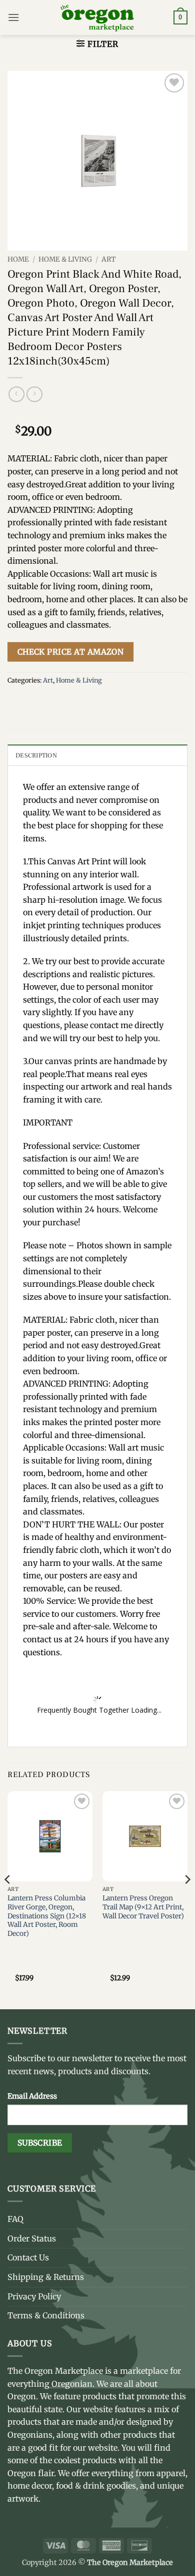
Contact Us (28, 2257)
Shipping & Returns (46, 2277)
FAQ (15, 2219)
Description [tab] (36, 755)
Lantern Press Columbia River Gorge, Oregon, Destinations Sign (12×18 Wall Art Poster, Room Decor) (47, 1916)
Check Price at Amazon (71, 652)
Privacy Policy (34, 2296)
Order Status (32, 2238)
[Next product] (16, 394)
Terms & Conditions (46, 2315)
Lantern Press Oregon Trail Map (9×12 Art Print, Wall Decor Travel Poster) (143, 1907)
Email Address (32, 2096)
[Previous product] (34, 394)
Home (18, 259)
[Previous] (8, 1899)
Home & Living (65, 259)
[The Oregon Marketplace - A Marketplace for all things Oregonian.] (98, 17)
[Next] (187, 1899)
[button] (13, 17)
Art (108, 259)
